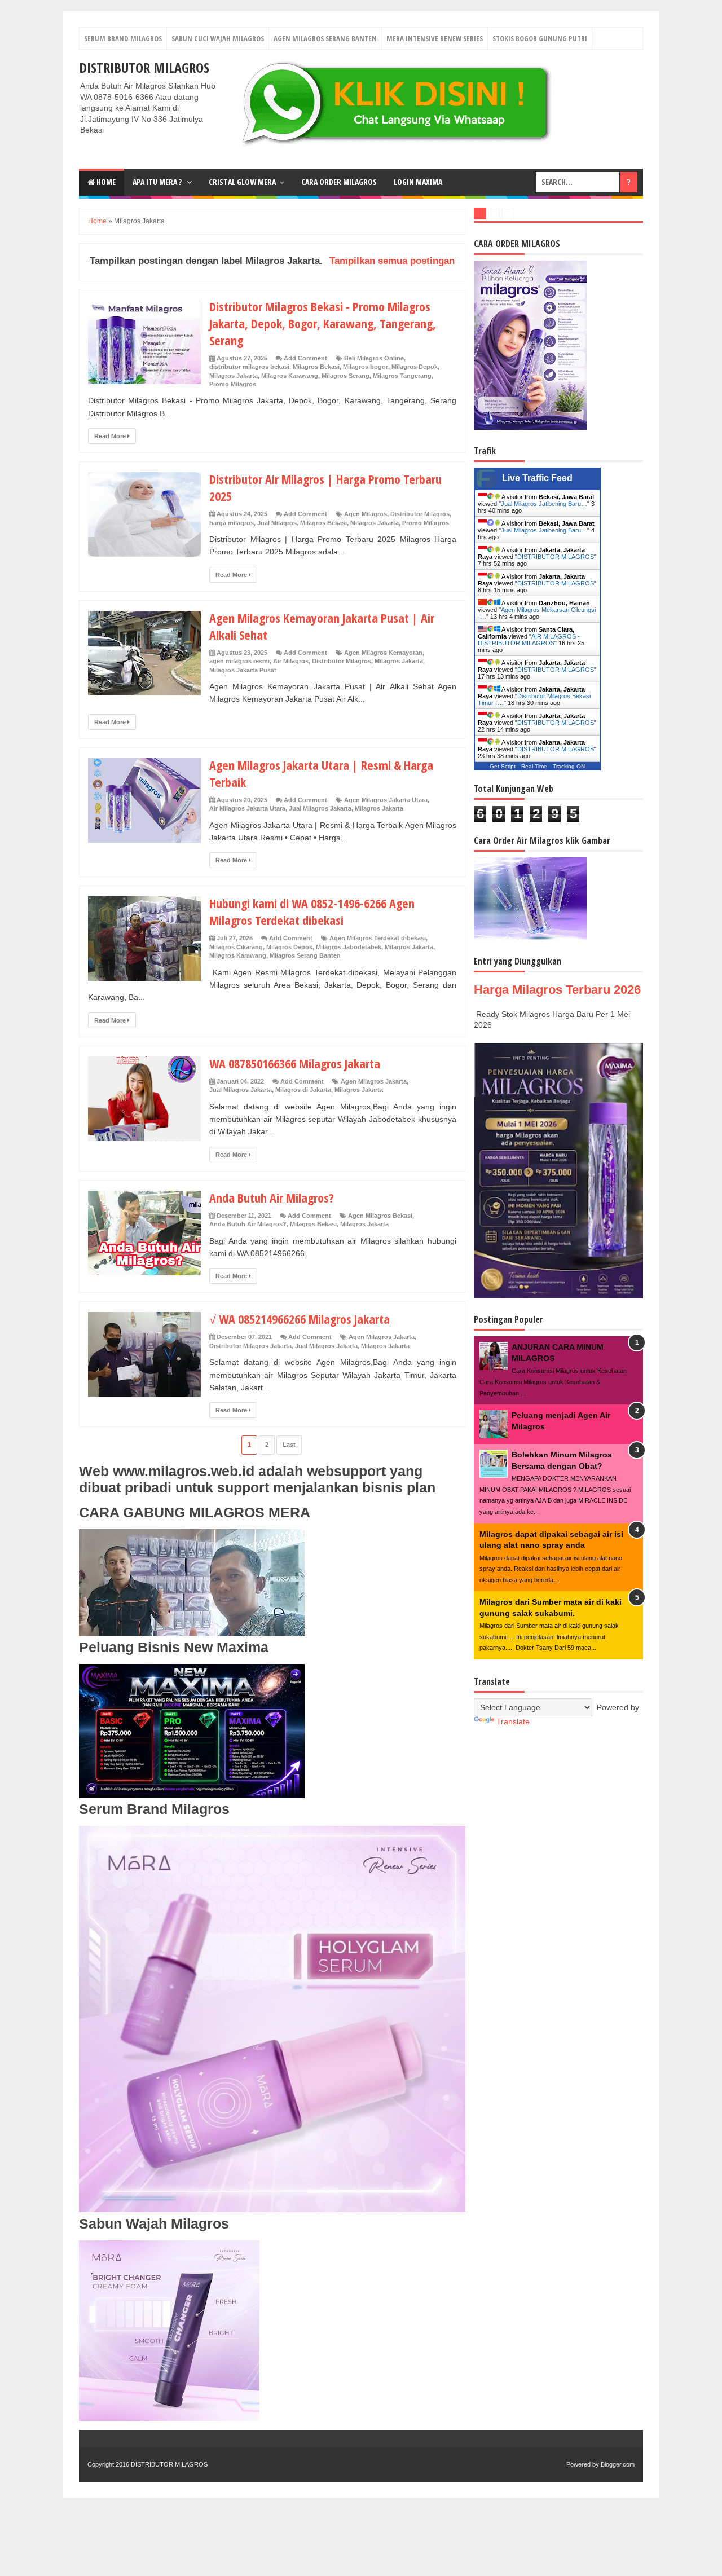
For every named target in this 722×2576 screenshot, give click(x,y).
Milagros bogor (366, 367)
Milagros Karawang (290, 376)
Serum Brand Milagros (123, 38)
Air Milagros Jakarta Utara (247, 808)
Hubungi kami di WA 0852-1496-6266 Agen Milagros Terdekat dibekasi (312, 911)
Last (289, 1445)
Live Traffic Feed (537, 478)
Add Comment (305, 358)
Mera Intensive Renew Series (435, 38)
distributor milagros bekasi (249, 367)
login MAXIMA (418, 182)
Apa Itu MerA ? (158, 182)
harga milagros (232, 523)
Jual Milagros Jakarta (320, 808)
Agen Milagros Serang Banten (325, 38)
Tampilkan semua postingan (392, 261)
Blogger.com (618, 2464)
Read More (111, 436)
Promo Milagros (233, 384)
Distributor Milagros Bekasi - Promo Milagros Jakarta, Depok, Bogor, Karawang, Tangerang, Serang (323, 323)
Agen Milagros (366, 514)
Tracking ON (569, 766)
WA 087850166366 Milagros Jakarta (295, 1063)
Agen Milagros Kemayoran (383, 653)
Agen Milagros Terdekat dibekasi (378, 938)
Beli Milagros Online (374, 358)
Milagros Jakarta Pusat (243, 670)
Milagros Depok (415, 367)
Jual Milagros (277, 523)
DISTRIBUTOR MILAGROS (144, 67)
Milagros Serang (345, 376)
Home (105, 182)
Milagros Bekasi (316, 367)
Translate (513, 1721)
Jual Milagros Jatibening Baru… (544, 504)
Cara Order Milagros (339, 182)
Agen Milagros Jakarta (374, 1081)
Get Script (503, 766)
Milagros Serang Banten (305, 955)
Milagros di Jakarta (303, 1090)
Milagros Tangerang (402, 376)
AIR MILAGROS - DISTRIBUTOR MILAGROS (529, 640)
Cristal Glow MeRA (242, 182)
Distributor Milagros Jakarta (250, 1346)
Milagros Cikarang (236, 947)
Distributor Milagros (420, 514)
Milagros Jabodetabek (349, 947)
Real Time (534, 766)
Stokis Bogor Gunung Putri (540, 38)
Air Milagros (291, 661)
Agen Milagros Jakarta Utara (386, 800)
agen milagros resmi (239, 661)
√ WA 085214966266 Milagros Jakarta (300, 1319)
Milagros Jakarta (234, 376)
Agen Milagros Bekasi (380, 1216)
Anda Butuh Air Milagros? (272, 1197)
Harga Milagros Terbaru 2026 (557, 990)
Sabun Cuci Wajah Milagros (218, 38)
